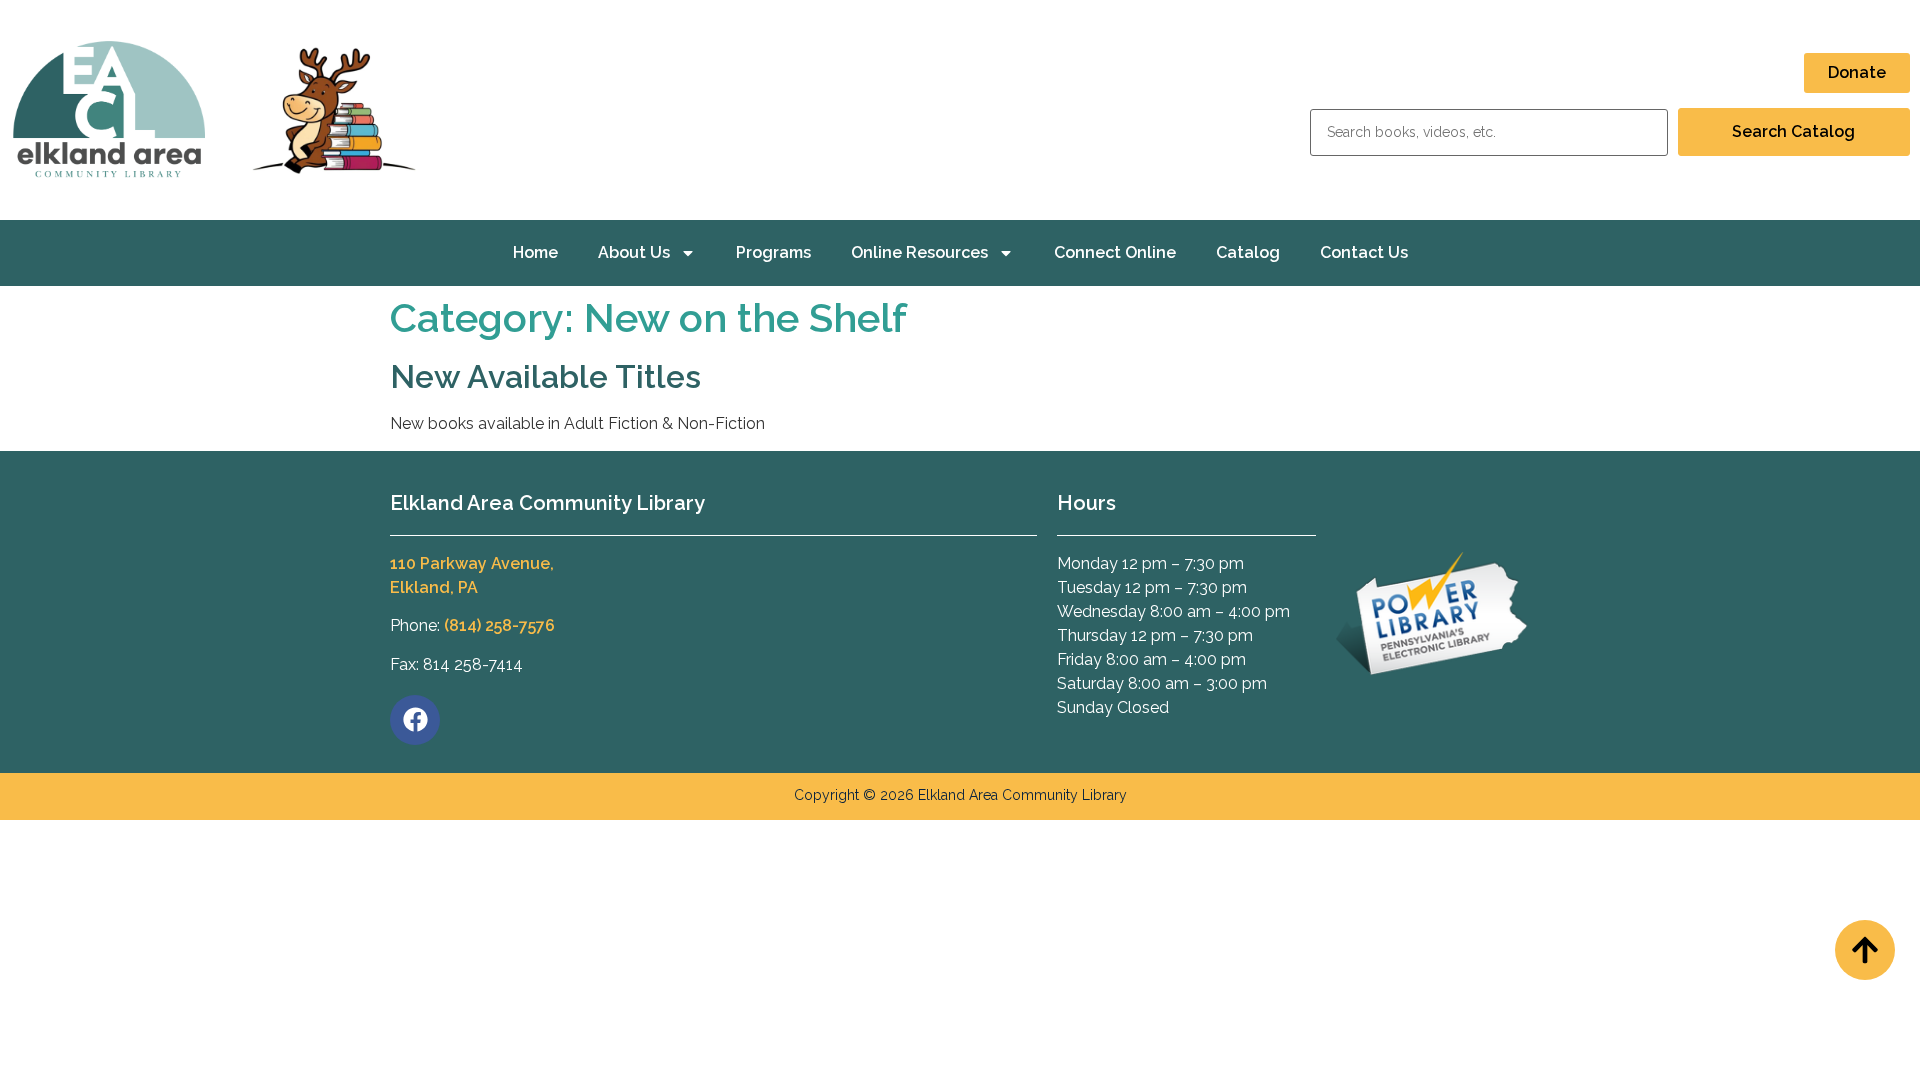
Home (535, 252)
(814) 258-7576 (499, 625)
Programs (773, 252)
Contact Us (1364, 252)
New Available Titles (545, 376)
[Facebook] (415, 720)
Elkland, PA (434, 587)
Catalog (1248, 252)
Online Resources (919, 252)
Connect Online (1115, 252)
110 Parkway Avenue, (472, 563)
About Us (634, 252)
